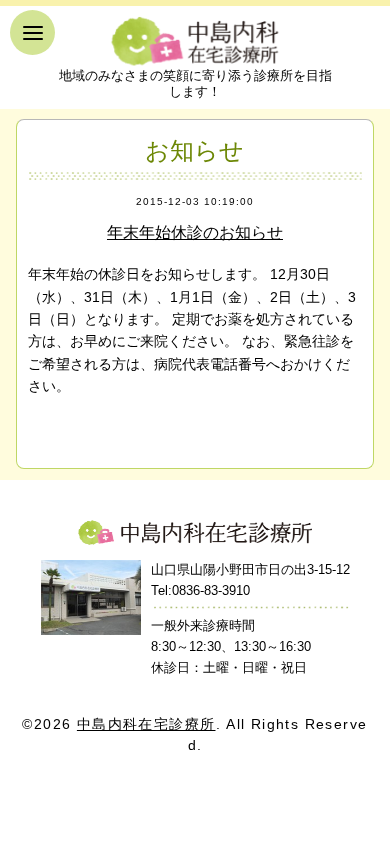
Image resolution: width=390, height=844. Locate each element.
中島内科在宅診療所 (195, 532)
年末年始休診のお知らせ (195, 232)
